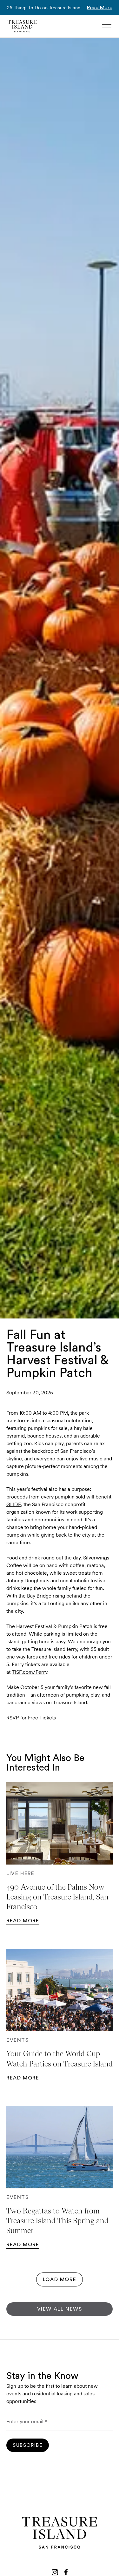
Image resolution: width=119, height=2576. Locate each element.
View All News (60, 2309)
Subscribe (28, 2445)
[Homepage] (22, 26)
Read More (100, 8)
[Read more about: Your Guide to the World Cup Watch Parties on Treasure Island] (60, 1990)
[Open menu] (107, 26)
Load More (60, 2279)
